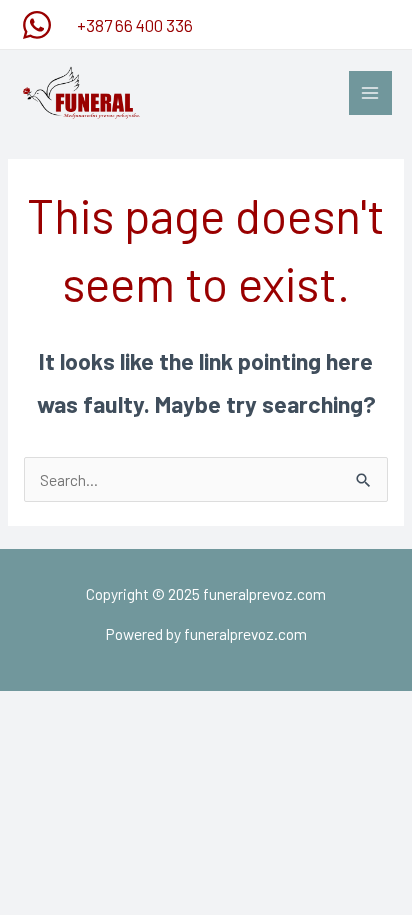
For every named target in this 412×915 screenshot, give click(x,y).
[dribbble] (40, 25)
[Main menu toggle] (370, 92)
